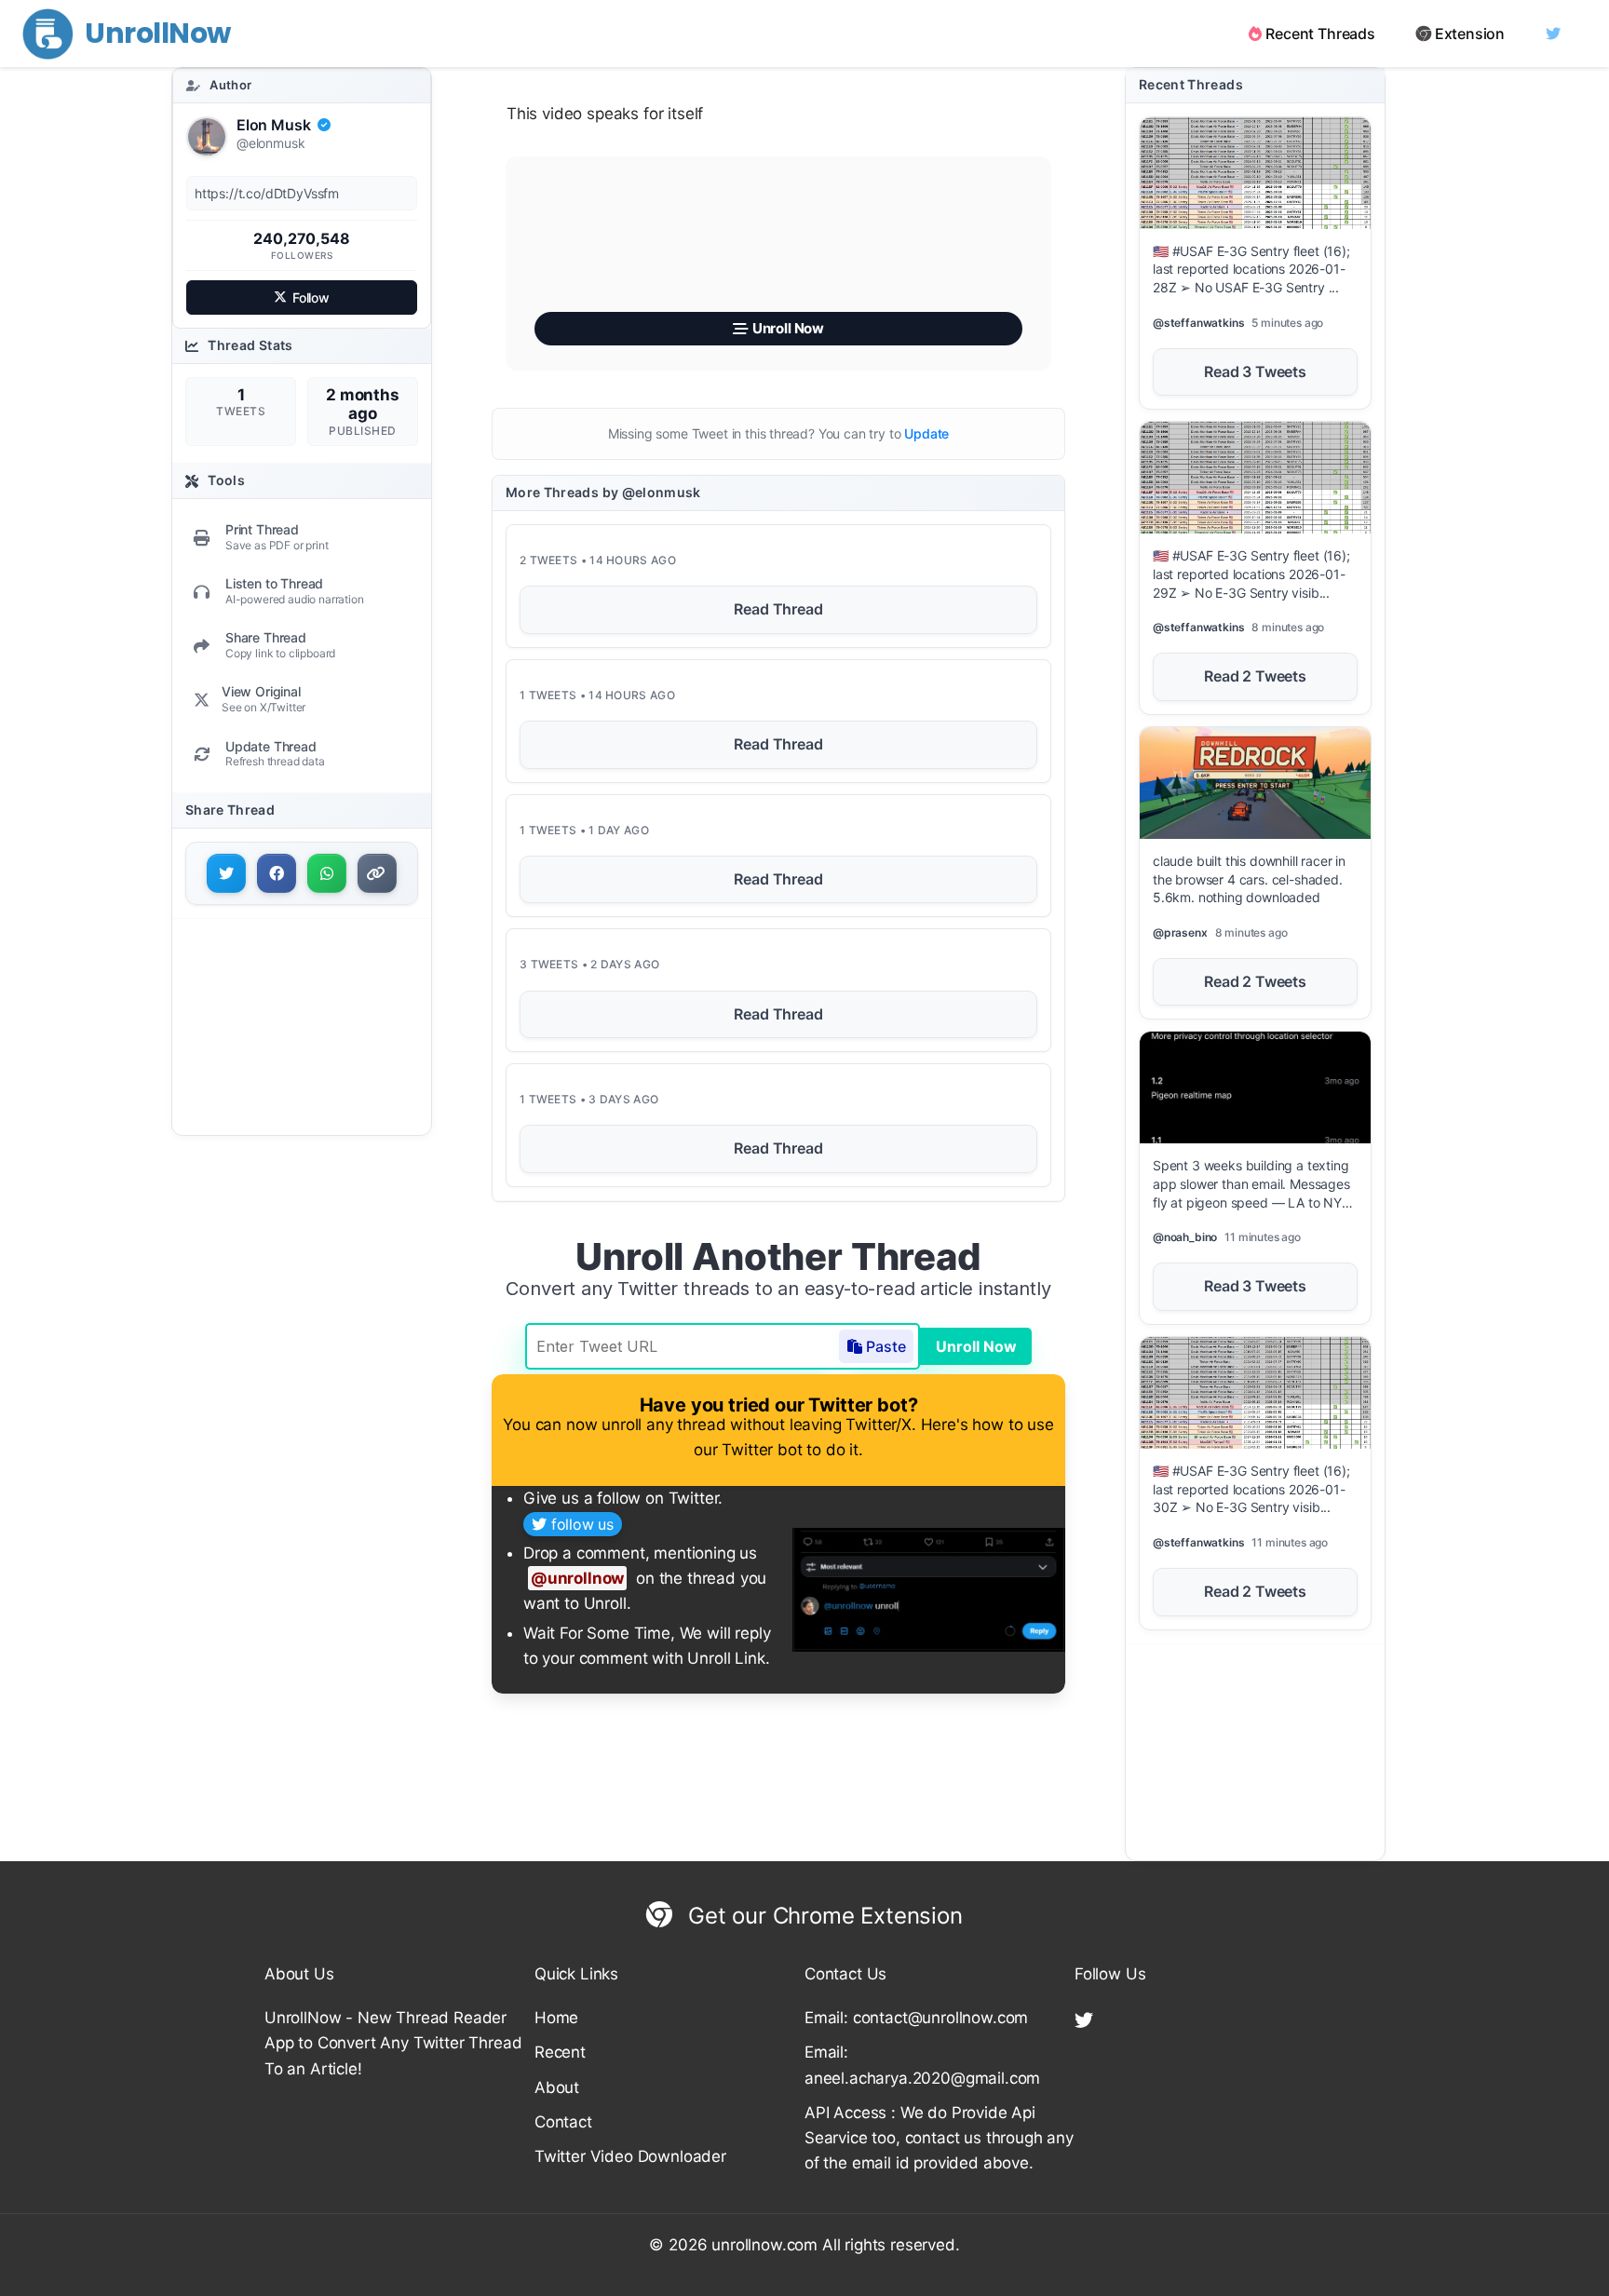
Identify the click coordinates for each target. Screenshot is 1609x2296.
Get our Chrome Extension (822, 1916)
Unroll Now (976, 1346)
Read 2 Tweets (1255, 676)
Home (556, 2018)
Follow (311, 297)
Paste (886, 1346)
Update (926, 433)
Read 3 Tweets (1255, 371)
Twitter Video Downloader (630, 2156)
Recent (560, 2052)
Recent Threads (1320, 34)
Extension (1470, 34)
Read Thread (778, 609)
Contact (563, 2122)
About (557, 2087)
